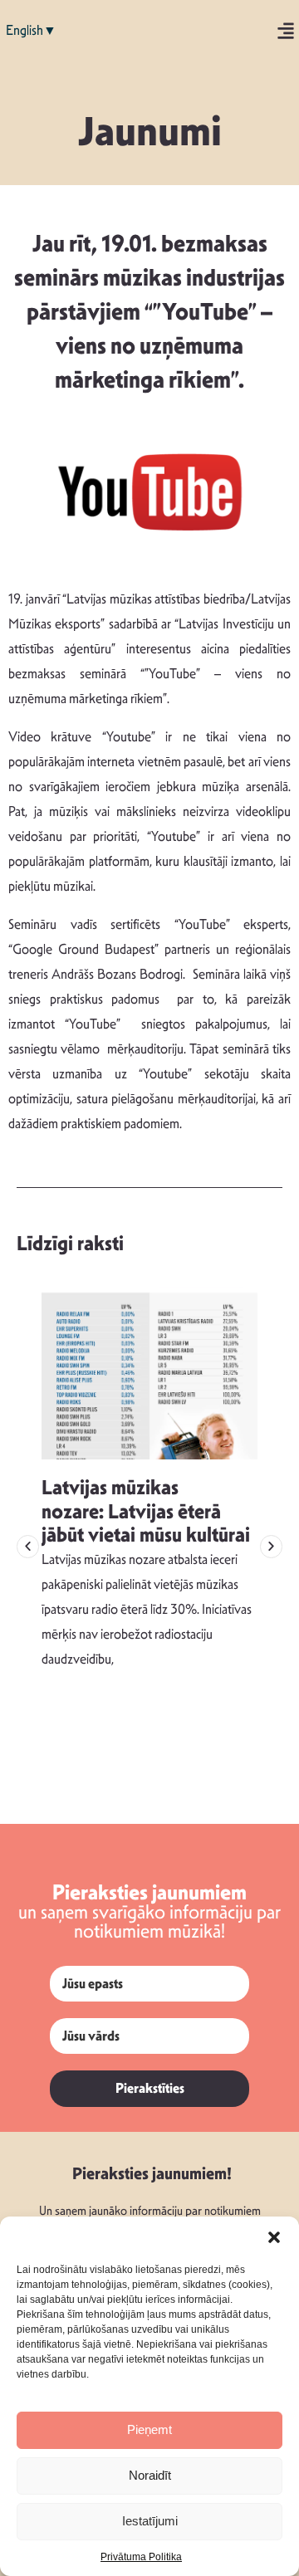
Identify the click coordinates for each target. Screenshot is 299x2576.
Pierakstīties (150, 2088)
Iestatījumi (150, 2521)
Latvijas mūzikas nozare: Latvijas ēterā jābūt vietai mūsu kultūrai (146, 1512)
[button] (274, 2237)
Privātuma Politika (141, 2557)
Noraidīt (150, 2475)
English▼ (31, 30)
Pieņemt (149, 2429)
